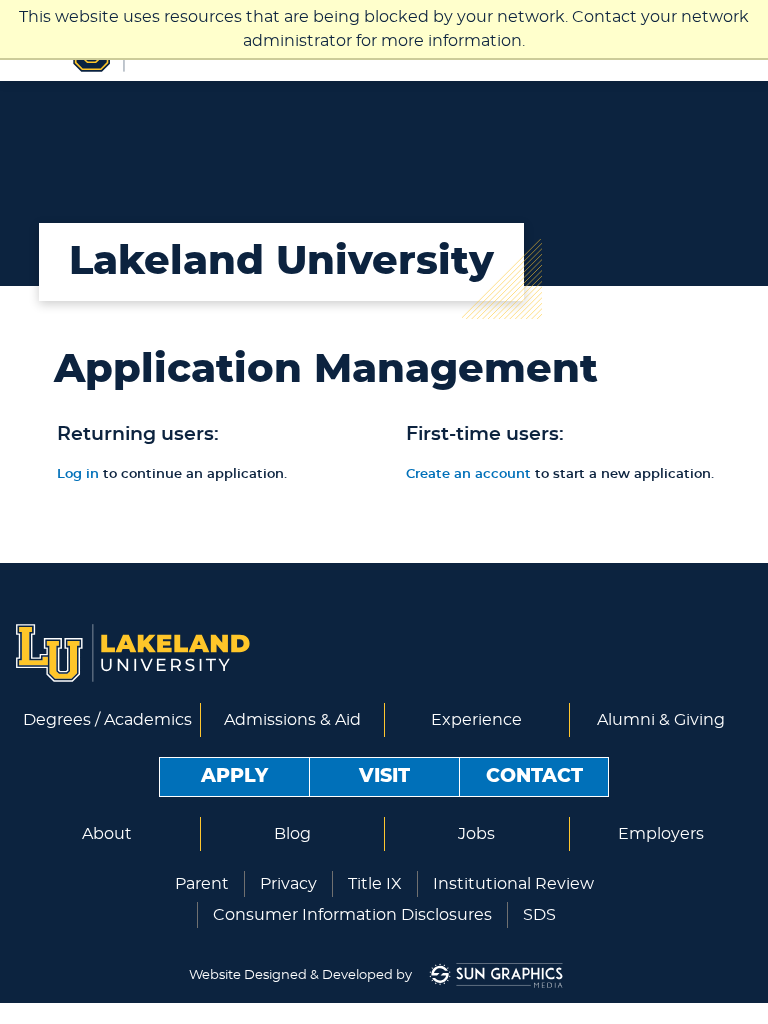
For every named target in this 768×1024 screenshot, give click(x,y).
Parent (202, 884)
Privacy (288, 884)
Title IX (375, 884)
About (107, 834)
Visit (384, 776)
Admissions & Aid (292, 720)
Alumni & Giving (661, 720)
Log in (78, 474)
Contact (534, 776)
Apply (234, 776)
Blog (292, 834)
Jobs (476, 834)
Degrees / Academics (107, 720)
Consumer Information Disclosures (352, 915)
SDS (539, 915)
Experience (476, 720)
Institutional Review (513, 884)
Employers (661, 834)
